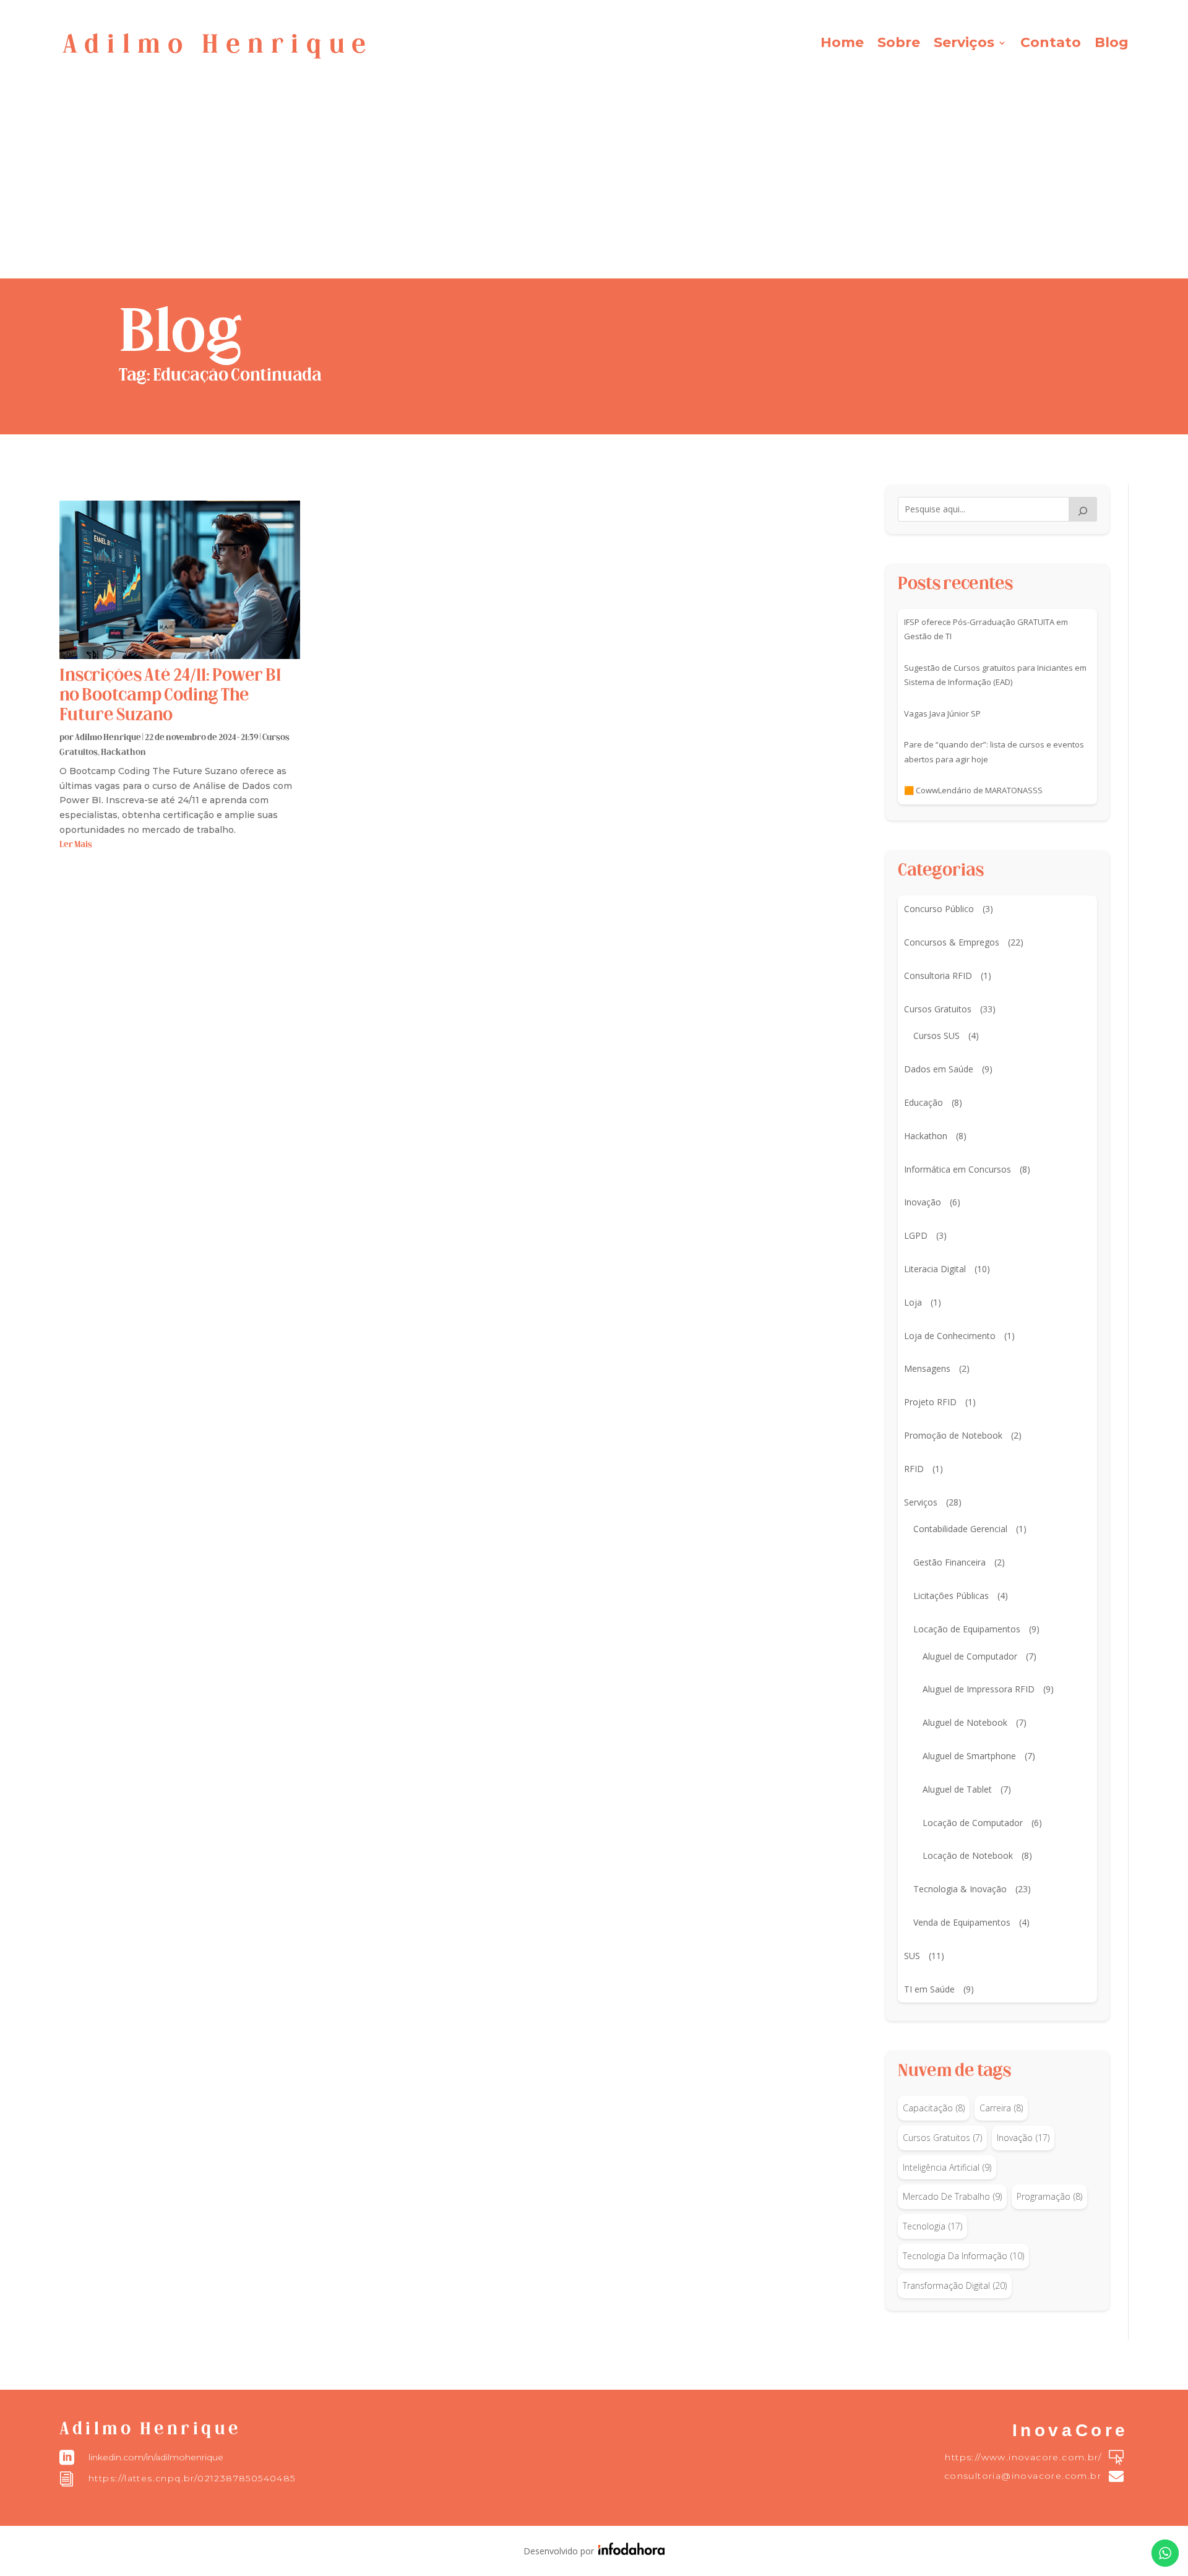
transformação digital (955, 2285)
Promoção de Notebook (953, 1435)
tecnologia (932, 2226)
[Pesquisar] (1083, 509)
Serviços (964, 45)
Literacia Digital (935, 1269)
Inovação (923, 1202)
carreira (1001, 2108)
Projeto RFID (930, 1402)
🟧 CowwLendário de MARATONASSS (973, 790)
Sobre (899, 45)
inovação (1023, 2138)
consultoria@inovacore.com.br (1023, 2476)
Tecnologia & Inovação (960, 1889)
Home (842, 45)
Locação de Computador (973, 1823)
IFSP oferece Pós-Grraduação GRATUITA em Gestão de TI (986, 629)
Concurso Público (939, 909)
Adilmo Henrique (108, 738)
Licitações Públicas (951, 1596)
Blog (1112, 45)
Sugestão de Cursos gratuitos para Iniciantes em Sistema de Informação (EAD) (995, 675)
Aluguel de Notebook (965, 1722)
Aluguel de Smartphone (969, 1756)
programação (1049, 2196)
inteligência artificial (947, 2167)
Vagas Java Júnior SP (942, 713)
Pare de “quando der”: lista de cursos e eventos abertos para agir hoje (994, 752)
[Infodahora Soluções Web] (629, 2552)
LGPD (916, 1235)
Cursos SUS (936, 1036)
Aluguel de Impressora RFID (979, 1689)
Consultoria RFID (938, 976)
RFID (914, 1469)
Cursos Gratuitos (938, 1009)
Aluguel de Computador (970, 1656)
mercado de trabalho (952, 2196)
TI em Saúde (929, 1989)
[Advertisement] (594, 186)
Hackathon (123, 753)
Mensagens (927, 1368)
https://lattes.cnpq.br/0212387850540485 (192, 2478)
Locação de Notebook (968, 1855)
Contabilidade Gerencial (960, 1529)
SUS (912, 1956)
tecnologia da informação (963, 2256)
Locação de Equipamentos (967, 1629)
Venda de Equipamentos (962, 1922)
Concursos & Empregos (952, 942)
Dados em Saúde (939, 1069)
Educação (923, 1102)
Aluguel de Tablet (957, 1789)
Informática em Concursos (958, 1169)
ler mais (76, 845)
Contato (1051, 45)
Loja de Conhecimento (950, 1336)
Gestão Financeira (949, 1562)
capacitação (934, 2108)
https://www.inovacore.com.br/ (1023, 2457)
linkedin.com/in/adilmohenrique (156, 2457)
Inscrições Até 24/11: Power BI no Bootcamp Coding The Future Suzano (170, 696)
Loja (913, 1302)
